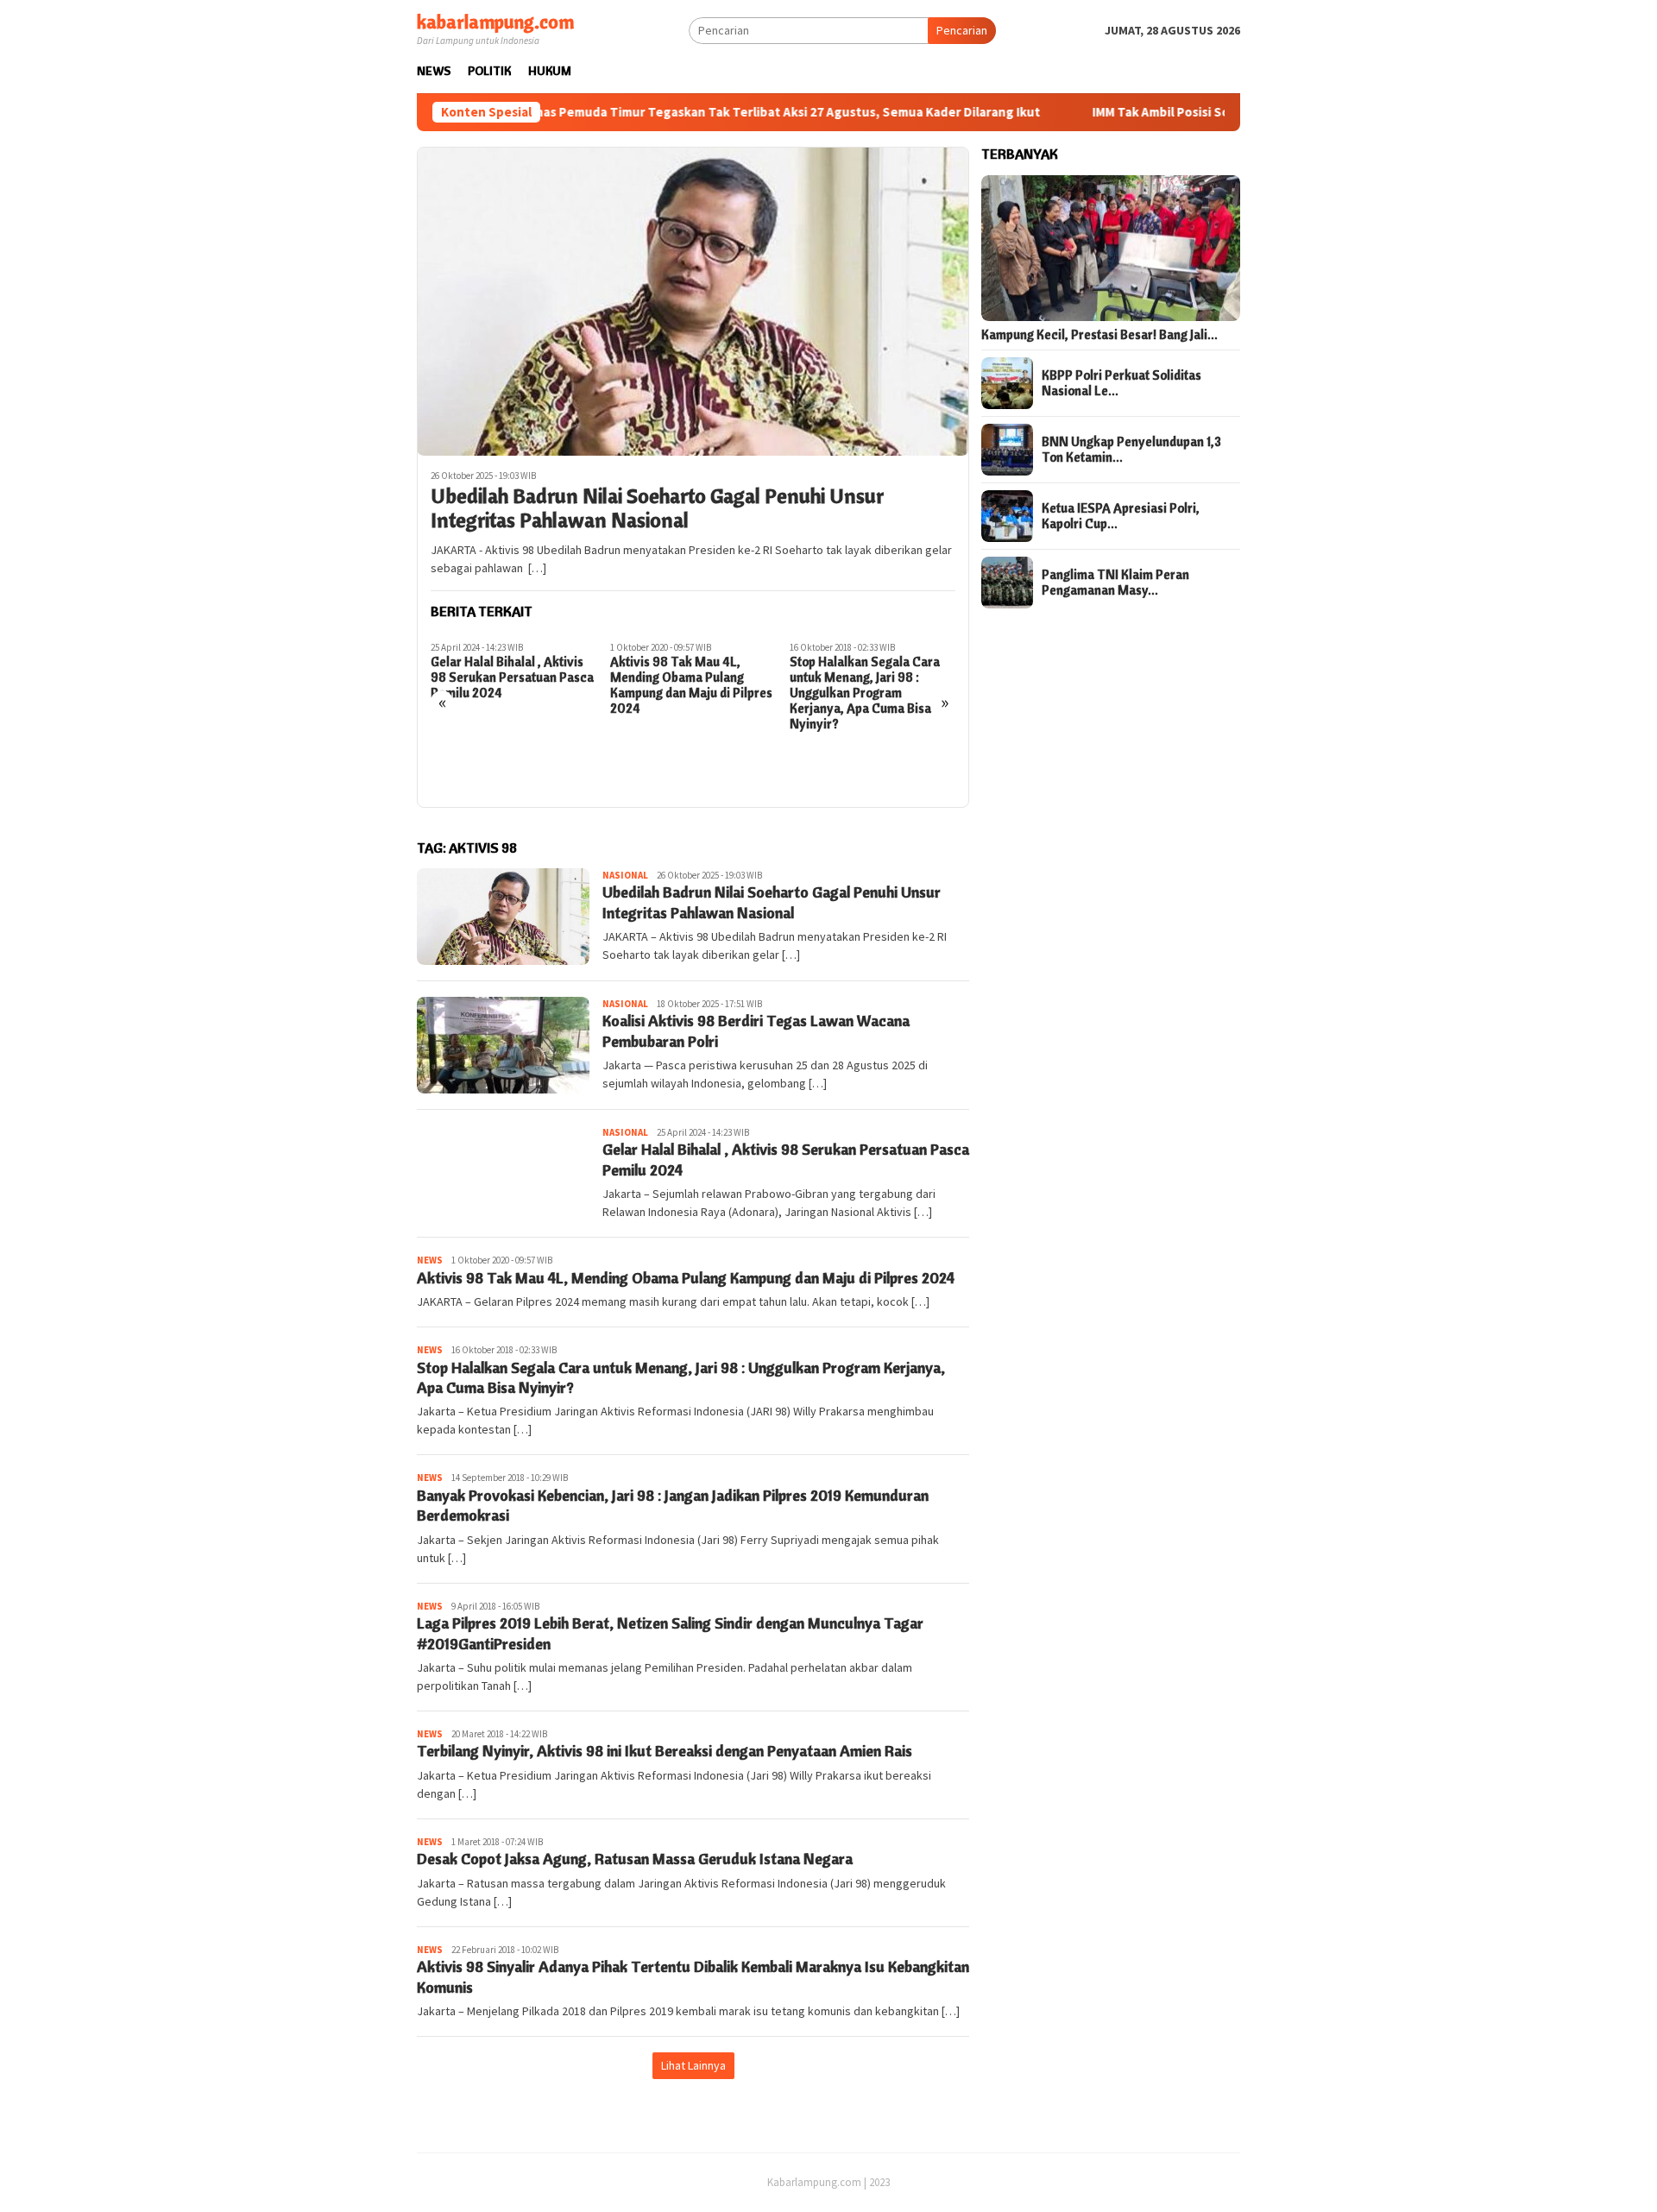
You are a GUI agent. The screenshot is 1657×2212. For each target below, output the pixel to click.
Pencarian (962, 30)
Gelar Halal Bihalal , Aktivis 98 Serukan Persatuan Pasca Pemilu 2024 (512, 677)
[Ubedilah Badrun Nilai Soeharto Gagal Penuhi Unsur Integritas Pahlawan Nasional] (693, 301)
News (430, 1260)
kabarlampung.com (495, 22)
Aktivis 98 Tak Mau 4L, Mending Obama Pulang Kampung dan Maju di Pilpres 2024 (691, 685)
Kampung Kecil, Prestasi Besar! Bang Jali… (1099, 335)
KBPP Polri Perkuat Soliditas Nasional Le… (1121, 383)
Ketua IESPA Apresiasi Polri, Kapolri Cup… (1121, 516)
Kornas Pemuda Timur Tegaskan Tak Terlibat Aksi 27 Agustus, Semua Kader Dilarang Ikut (698, 112)
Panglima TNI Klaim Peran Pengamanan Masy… (1115, 583)
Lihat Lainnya (693, 2065)
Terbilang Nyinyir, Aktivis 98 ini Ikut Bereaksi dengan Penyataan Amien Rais (665, 1751)
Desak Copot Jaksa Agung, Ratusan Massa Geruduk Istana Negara (635, 1859)
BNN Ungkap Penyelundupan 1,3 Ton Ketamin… (1131, 450)
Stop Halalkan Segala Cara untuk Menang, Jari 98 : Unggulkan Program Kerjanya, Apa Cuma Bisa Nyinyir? (865, 693)
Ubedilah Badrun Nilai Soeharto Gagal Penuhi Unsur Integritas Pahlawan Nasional (657, 508)
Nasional (625, 875)
